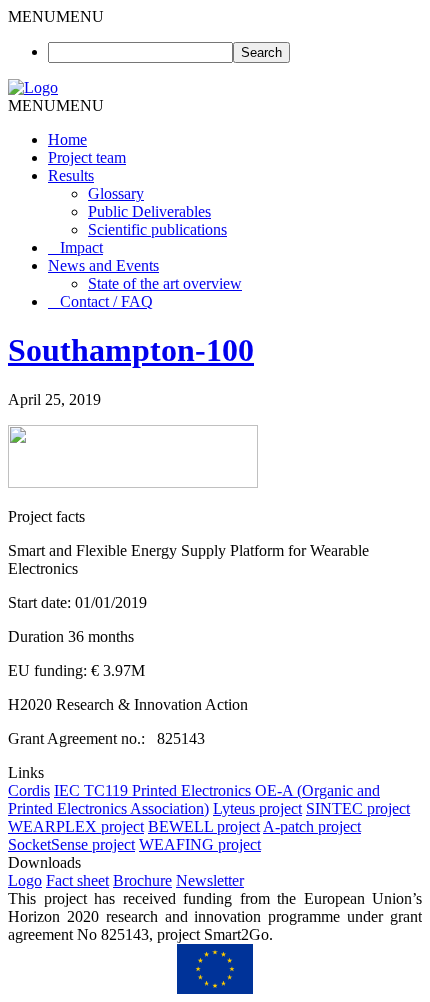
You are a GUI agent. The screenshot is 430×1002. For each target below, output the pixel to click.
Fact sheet (77, 880)
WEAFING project (200, 844)
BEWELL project (204, 826)
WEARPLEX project (76, 826)
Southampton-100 (131, 350)
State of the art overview (165, 283)
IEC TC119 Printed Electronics (154, 790)
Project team (87, 157)
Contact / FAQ (106, 301)
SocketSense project (71, 844)
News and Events (103, 265)
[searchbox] (140, 52)
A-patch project (312, 826)
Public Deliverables (149, 211)
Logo (25, 880)
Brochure (142, 880)
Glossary (116, 193)
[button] (56, 16)
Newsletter (210, 880)
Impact (81, 247)
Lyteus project (257, 808)
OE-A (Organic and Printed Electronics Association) (194, 799)
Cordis (29, 790)
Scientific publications (157, 229)
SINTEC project (358, 808)
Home (67, 139)
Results (71, 175)
